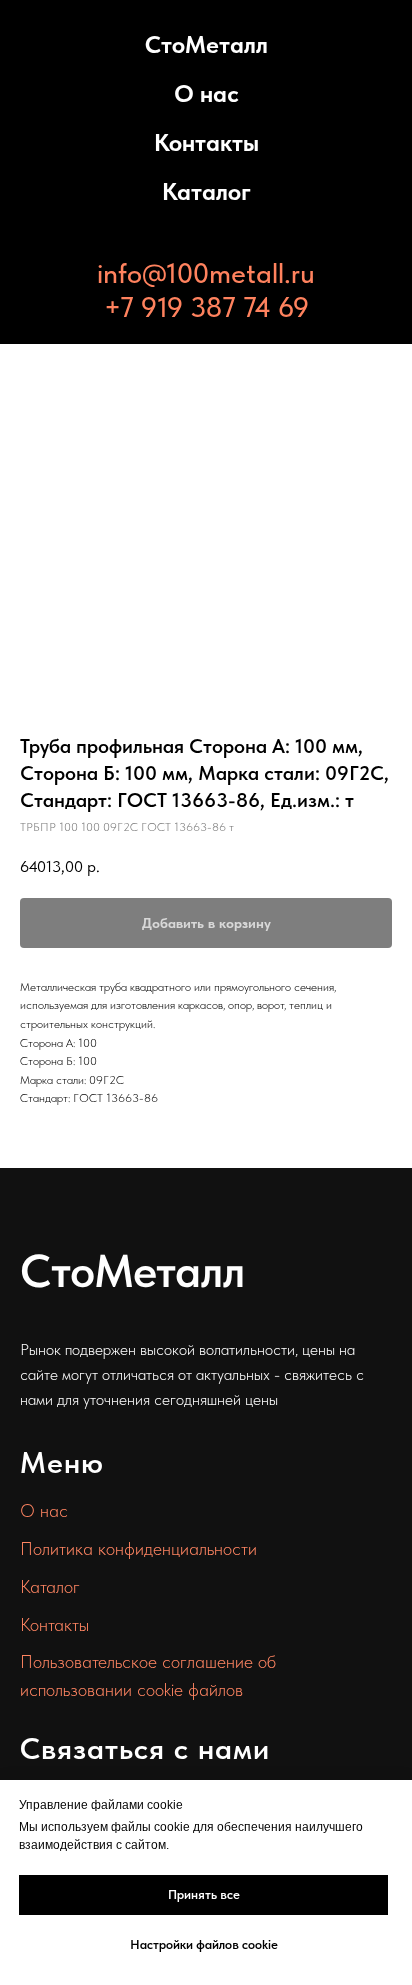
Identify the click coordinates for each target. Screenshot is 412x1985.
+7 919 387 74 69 (206, 307)
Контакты (206, 142)
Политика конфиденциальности (138, 1548)
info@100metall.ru (206, 273)
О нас (206, 93)
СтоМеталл (206, 44)
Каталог (206, 191)
